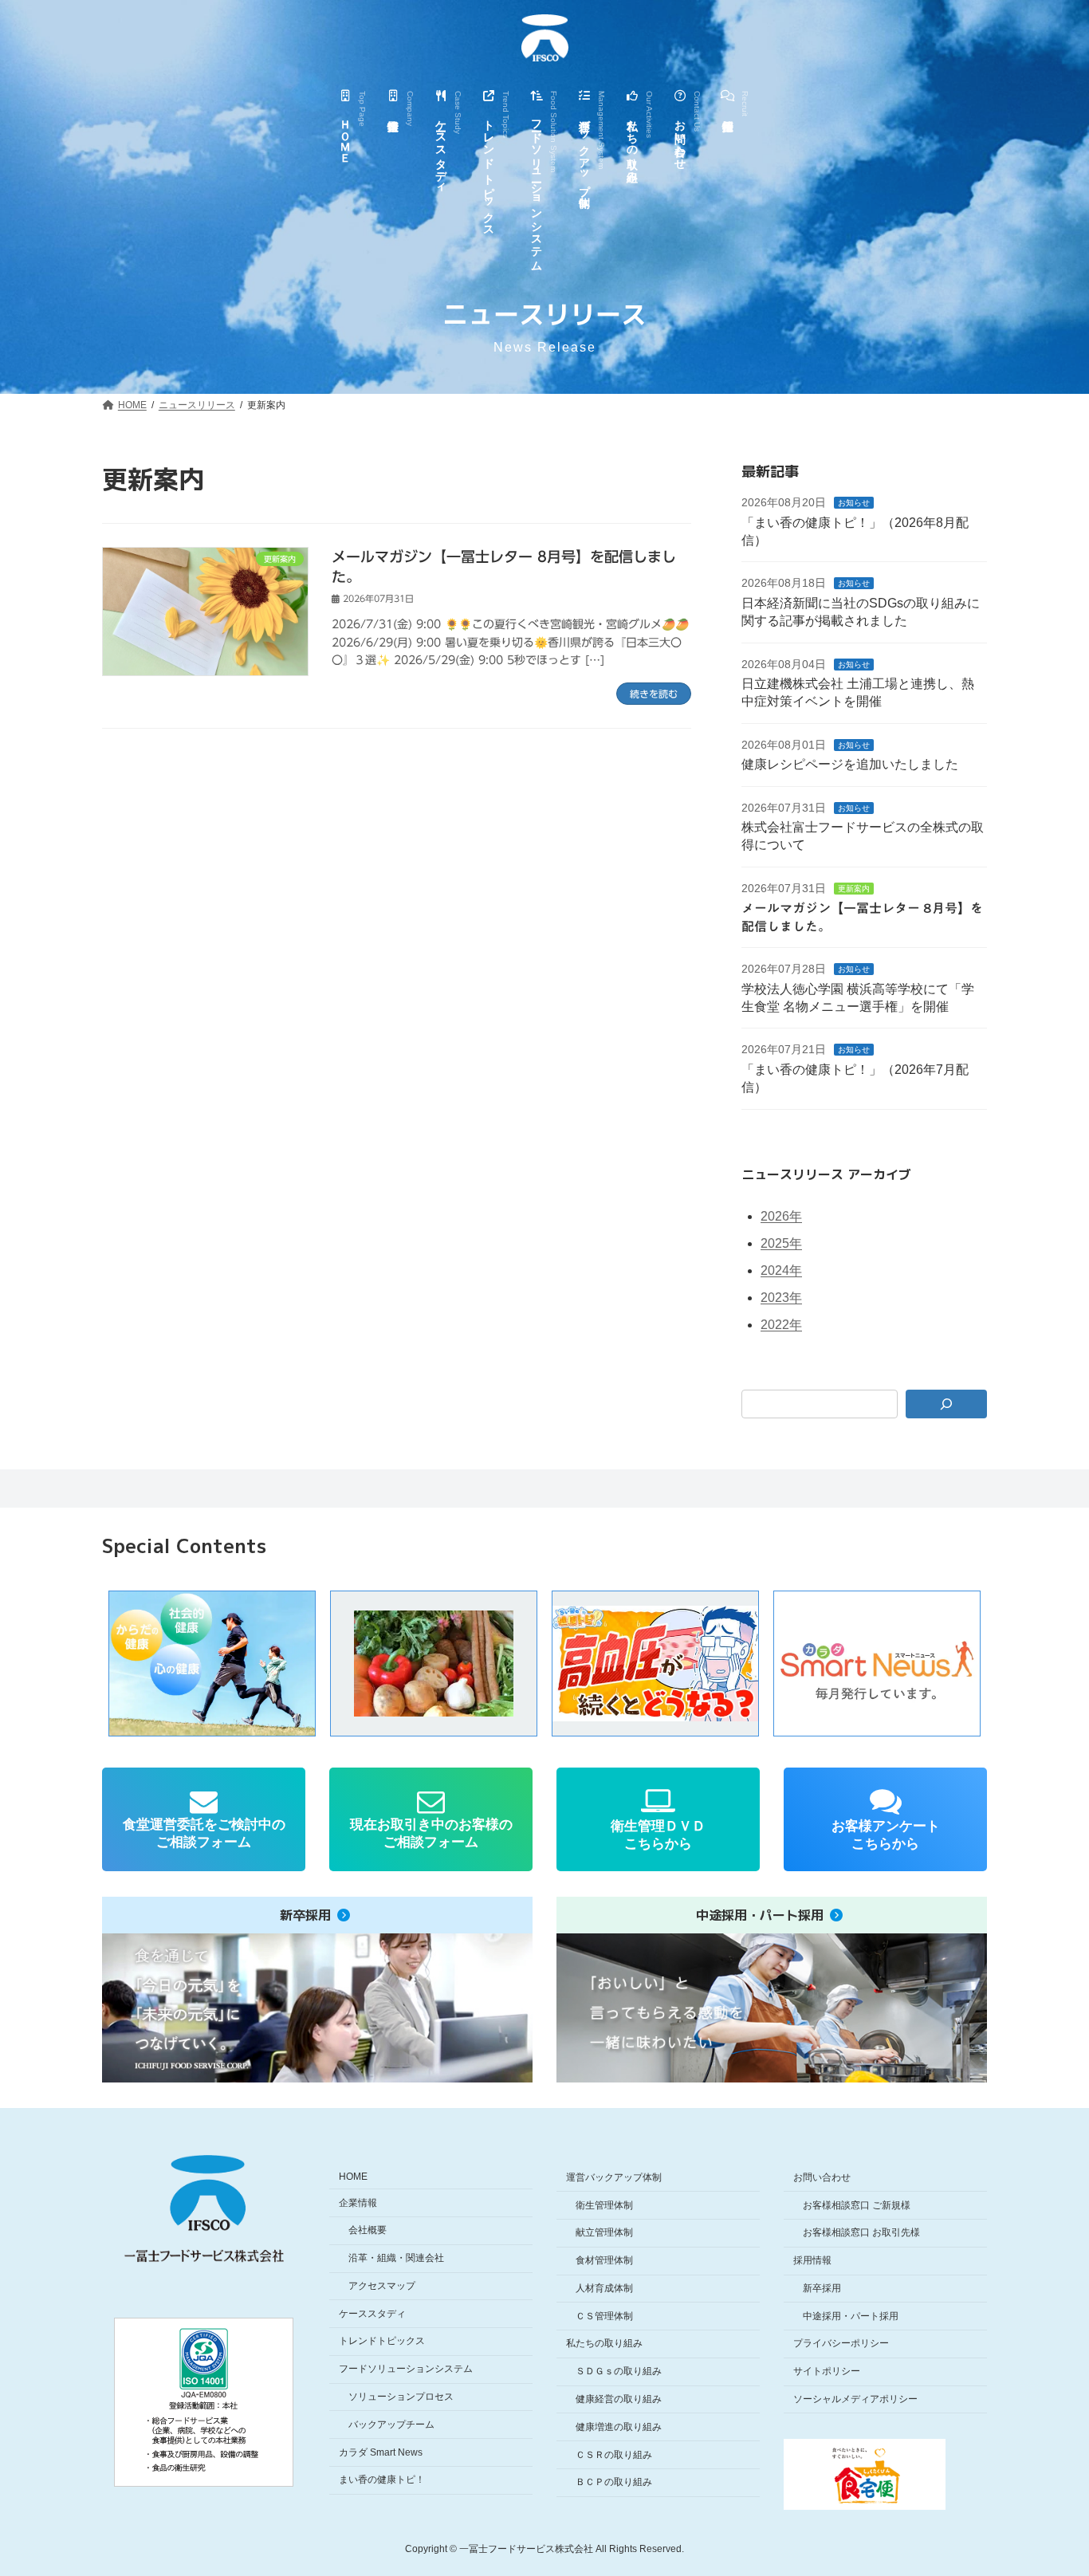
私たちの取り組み (604, 2344)
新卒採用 (822, 2288)
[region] (544, 1664)
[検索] (947, 1404)
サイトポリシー (827, 2372)
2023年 (781, 1298)
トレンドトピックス (382, 2342)
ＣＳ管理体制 (604, 2316)
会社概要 (368, 2231)
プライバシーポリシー (841, 2344)
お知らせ (854, 503)
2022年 (781, 1325)
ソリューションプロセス (401, 2397)
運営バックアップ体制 (614, 2177)
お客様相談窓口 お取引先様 (861, 2233)
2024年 (781, 1270)
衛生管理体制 (604, 2205)
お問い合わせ (822, 2177)
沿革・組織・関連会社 (396, 2258)
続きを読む (654, 694)
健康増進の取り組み (619, 2427)
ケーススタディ (372, 2314)
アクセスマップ (382, 2286)
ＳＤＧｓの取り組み (619, 2372)
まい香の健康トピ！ (382, 2480)
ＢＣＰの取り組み (614, 2483)
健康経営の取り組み (619, 2399)
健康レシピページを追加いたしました (850, 764)
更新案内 (854, 889)
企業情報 (358, 2203)
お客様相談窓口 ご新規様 (857, 2205)
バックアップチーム (391, 2425)
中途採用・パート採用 (851, 2316)
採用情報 (812, 2260)
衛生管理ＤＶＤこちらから (658, 1835)
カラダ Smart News (381, 2452)
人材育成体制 (604, 2288)
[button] (434, 1664)
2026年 (781, 1216)
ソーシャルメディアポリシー (855, 2399)
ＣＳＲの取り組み (614, 2455)
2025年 (781, 1243)
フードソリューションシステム (406, 2370)
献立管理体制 (604, 2233)
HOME (353, 2177)
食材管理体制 (604, 2260)
